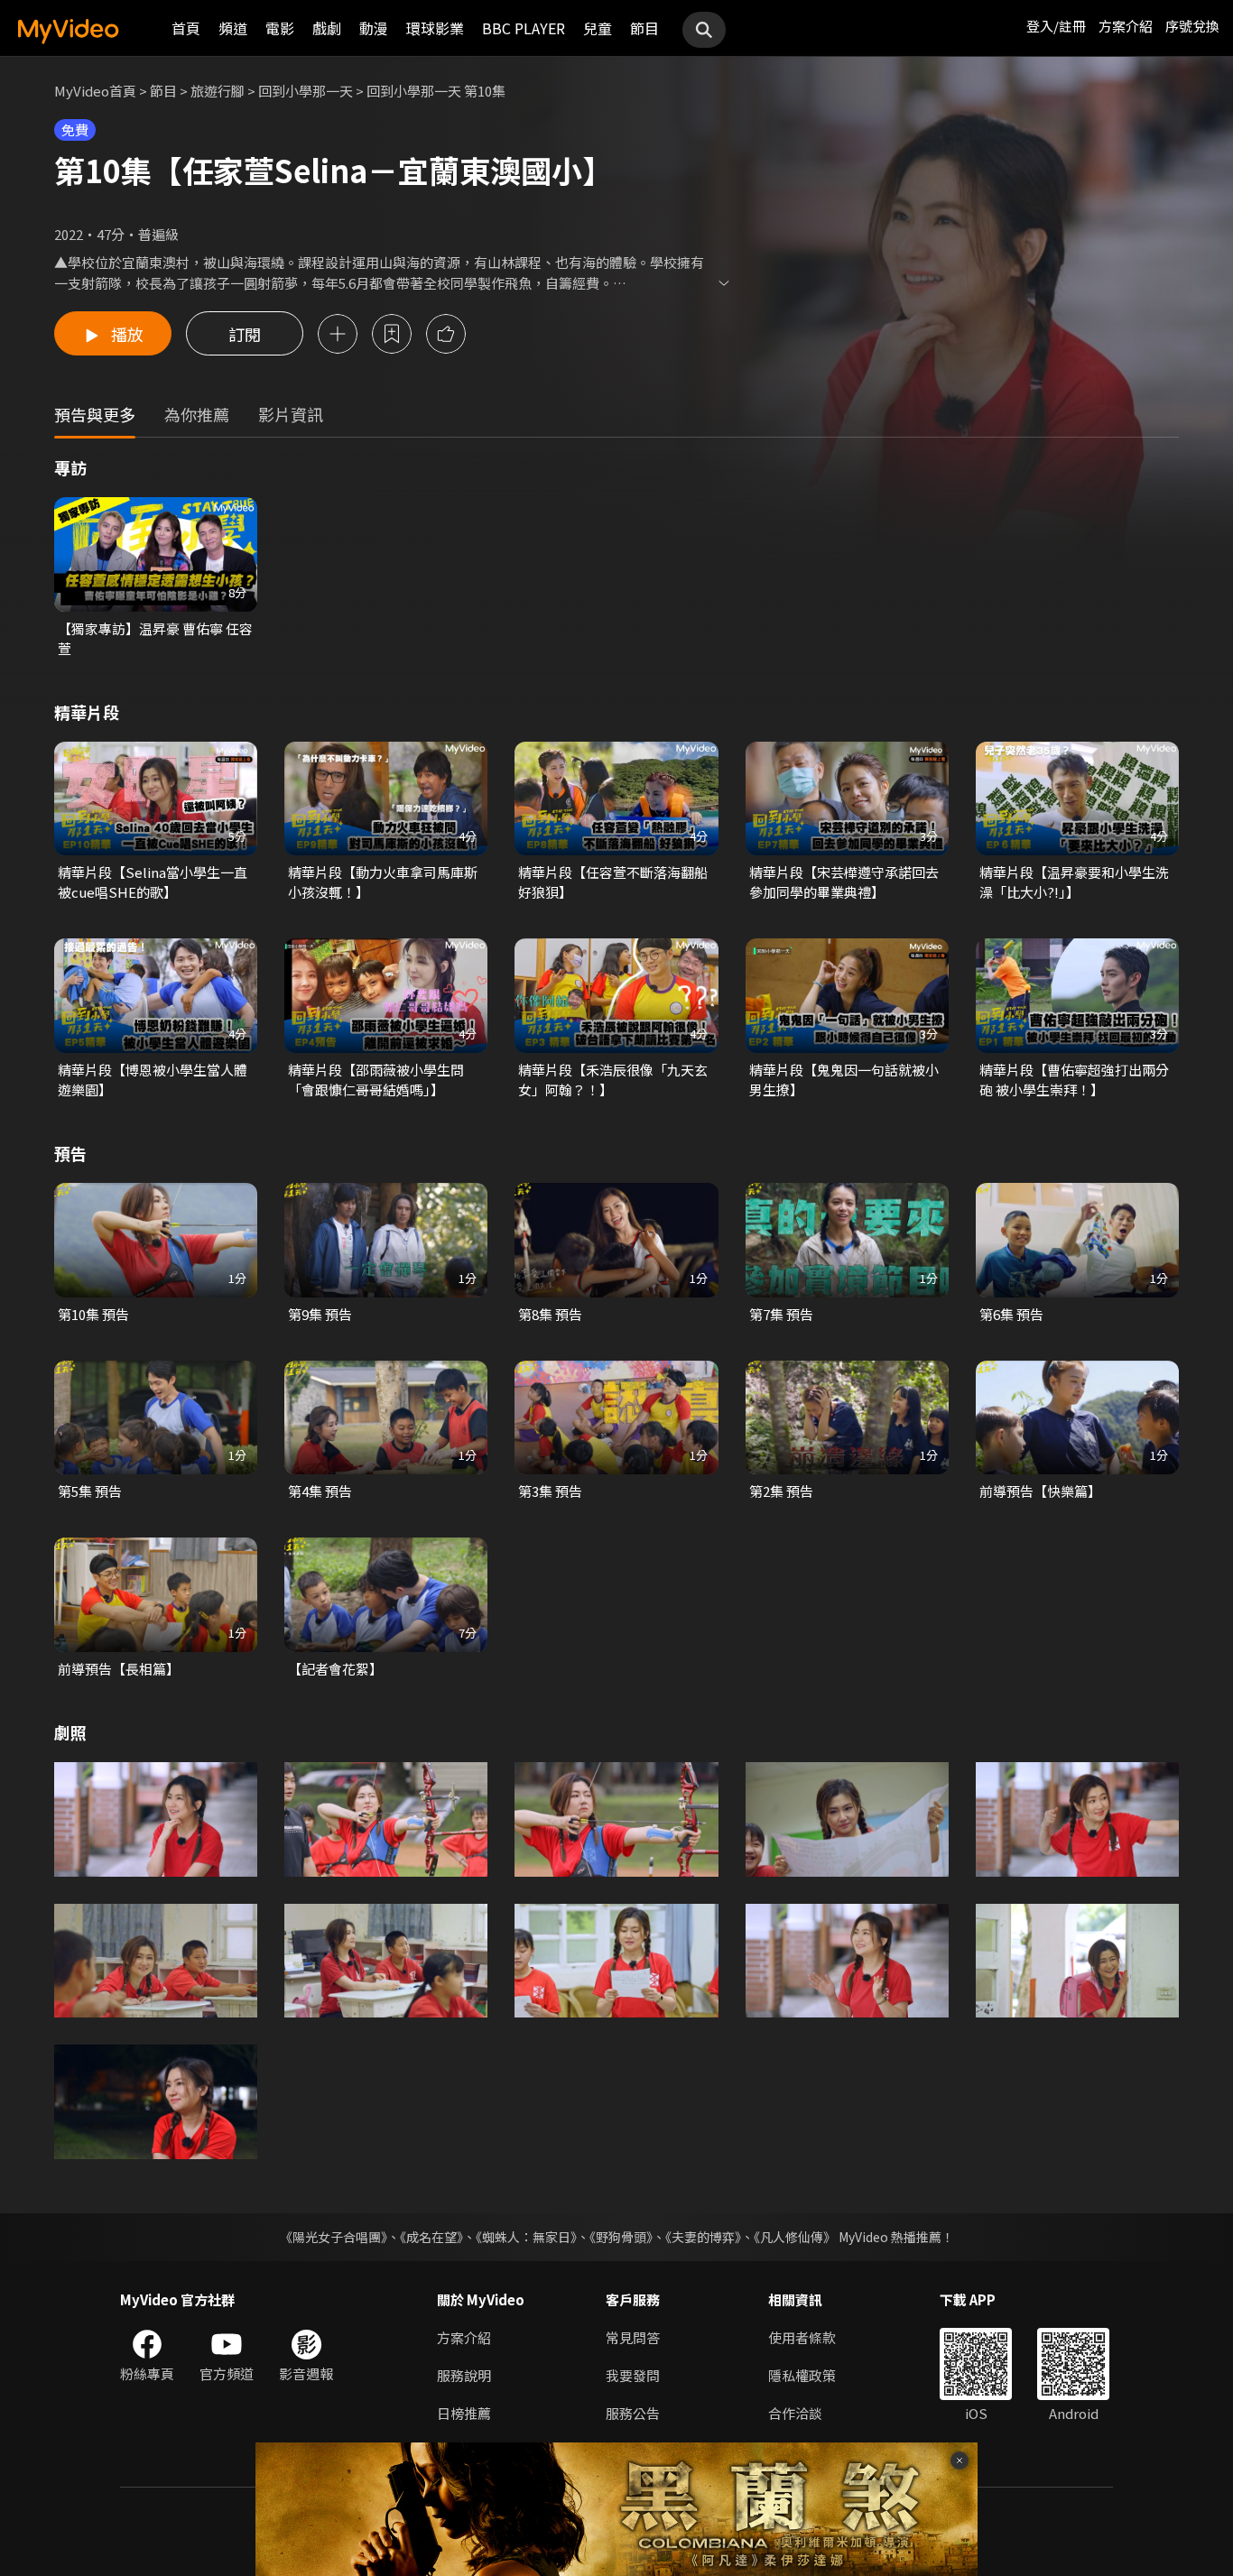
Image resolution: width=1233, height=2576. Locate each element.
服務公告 (633, 2413)
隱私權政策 (802, 2375)
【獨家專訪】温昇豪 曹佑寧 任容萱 (155, 638)
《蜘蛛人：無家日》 (526, 2237)
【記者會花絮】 (335, 1669)
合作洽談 (795, 2413)
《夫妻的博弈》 (703, 2237)
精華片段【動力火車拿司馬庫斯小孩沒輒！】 (383, 882)
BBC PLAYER (524, 28)
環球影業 (435, 28)
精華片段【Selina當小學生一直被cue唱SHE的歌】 (153, 882)
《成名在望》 (431, 2237)
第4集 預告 (320, 1491)
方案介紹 (1126, 26)
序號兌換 (1192, 26)
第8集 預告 (550, 1314)
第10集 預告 (93, 1314)
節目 (644, 28)
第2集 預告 (781, 1491)
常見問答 (633, 2337)
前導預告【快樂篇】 (1040, 1491)
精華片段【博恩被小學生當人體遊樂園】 (153, 1080)
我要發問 (633, 2375)
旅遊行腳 (218, 91)
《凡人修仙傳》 (795, 2237)
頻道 (233, 28)
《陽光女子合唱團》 (334, 2237)
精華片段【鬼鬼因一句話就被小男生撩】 (844, 1080)
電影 (280, 28)
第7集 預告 (781, 1314)
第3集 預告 (550, 1491)
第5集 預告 (90, 1491)
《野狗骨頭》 (621, 2237)
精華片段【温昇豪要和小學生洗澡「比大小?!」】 (1074, 882)
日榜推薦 (464, 2413)
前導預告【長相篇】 (119, 1669)
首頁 (186, 28)
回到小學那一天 (306, 91)
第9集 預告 (320, 1314)
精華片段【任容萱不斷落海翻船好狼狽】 (613, 882)
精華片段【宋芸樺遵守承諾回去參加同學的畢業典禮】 (844, 882)
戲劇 (327, 28)
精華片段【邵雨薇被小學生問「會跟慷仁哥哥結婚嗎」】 (376, 1080)
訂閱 (245, 334)
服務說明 (464, 2375)
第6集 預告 (1011, 1314)
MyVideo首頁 (95, 91)
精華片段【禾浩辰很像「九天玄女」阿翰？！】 (613, 1080)
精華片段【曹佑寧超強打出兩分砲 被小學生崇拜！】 (1074, 1080)
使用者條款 (802, 2337)
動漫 (374, 28)
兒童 (598, 28)
